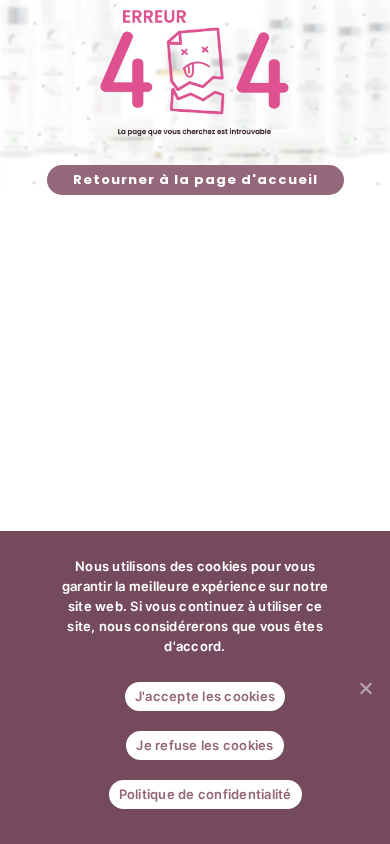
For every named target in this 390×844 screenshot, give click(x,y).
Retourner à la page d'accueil (195, 179)
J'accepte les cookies (205, 696)
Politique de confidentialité (205, 794)
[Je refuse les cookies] (365, 688)
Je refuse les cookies (204, 745)
